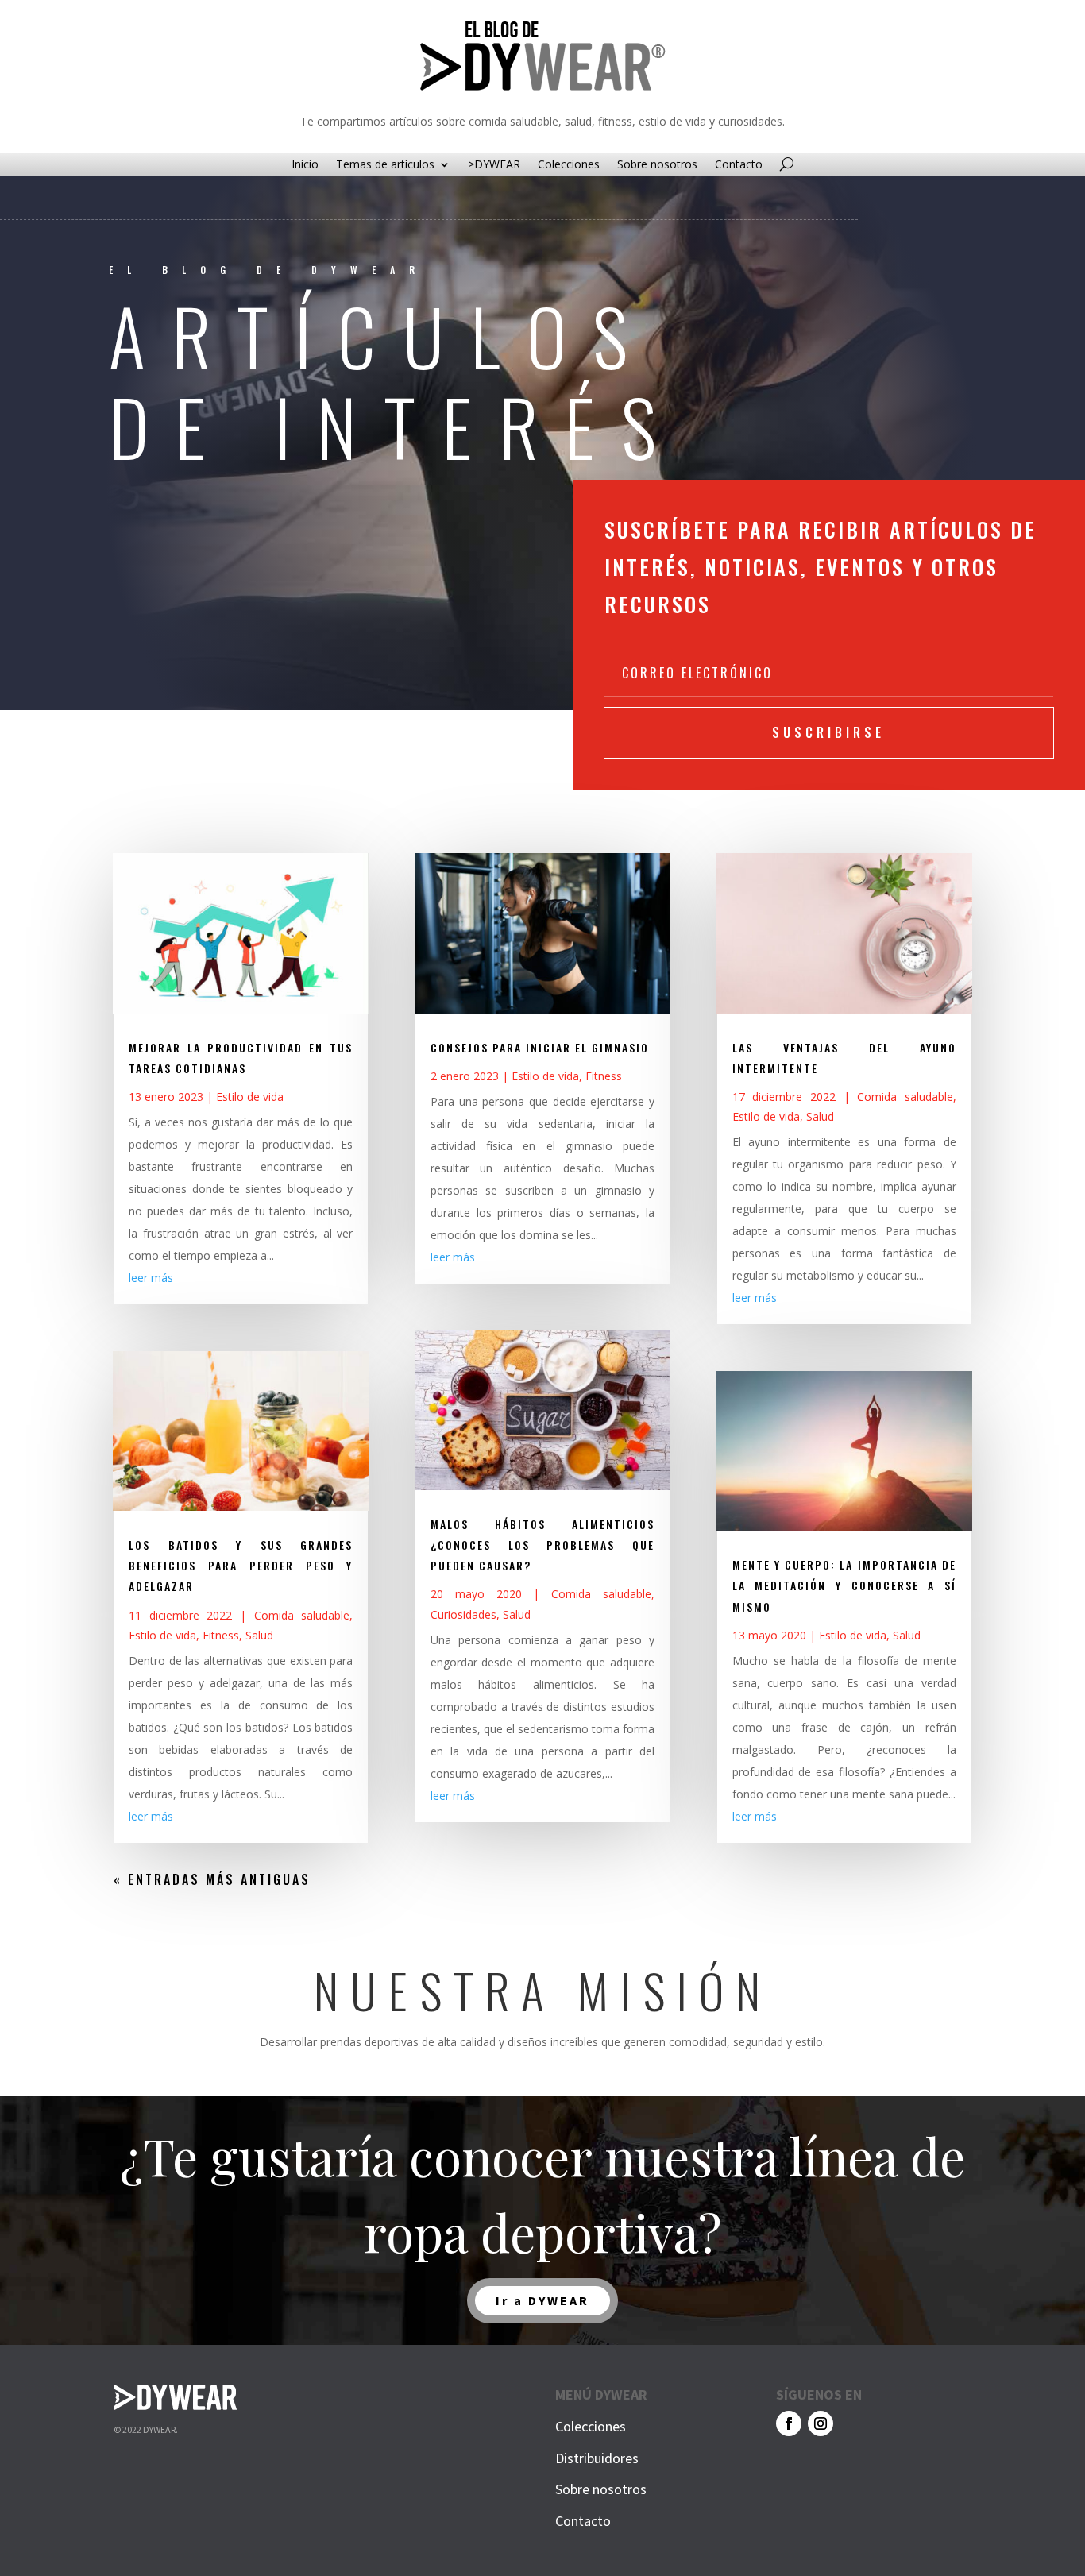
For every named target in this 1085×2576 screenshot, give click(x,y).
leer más (151, 1278)
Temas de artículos (385, 165)
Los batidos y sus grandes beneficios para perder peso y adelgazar (241, 1565)
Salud (259, 1635)
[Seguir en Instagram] (821, 2423)
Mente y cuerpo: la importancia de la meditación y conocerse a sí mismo (844, 1585)
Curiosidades (463, 1614)
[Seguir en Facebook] (789, 2423)
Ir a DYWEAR (542, 2300)
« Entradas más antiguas (212, 1879)
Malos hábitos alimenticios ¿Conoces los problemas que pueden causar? (542, 1545)
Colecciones (569, 165)
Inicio (305, 165)
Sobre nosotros (657, 165)
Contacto (739, 165)
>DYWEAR (494, 165)
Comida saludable (302, 1615)
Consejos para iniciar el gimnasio (540, 1047)
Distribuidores (597, 2458)
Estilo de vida (250, 1097)
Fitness (221, 1635)
